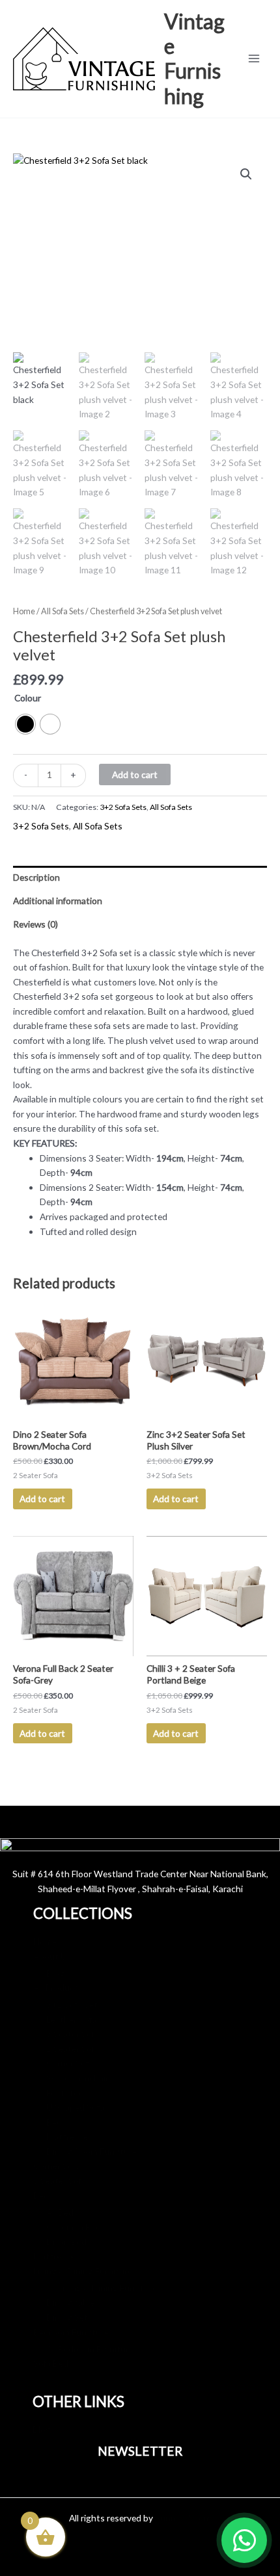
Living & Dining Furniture (83, 2271)
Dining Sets (69, 2317)
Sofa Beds (53, 2363)
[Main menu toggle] (254, 59)
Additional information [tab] (58, 901)
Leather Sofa (71, 2019)
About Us (52, 1956)
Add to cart (135, 774)
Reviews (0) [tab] (35, 924)
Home (24, 611)
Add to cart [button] (42, 1499)
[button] (246, 174)
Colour (28, 698)
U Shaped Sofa (75, 2107)
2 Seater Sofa (73, 2049)
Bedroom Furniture (71, 2332)
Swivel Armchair (77, 2078)
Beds (56, 2122)
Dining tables (73, 2302)
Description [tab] (36, 877)
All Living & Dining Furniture (102, 2288)
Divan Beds (69, 2242)
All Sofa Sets (63, 611)
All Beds (62, 2212)
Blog (55, 1973)
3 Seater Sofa (73, 2034)
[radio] (25, 724)
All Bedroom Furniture (90, 2349)
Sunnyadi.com (183, 2518)
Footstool (66, 2093)
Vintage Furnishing (194, 59)
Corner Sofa (70, 2063)
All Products (58, 1987)
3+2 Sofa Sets (123, 807)
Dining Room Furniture (91, 2151)
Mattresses (69, 2136)
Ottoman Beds (76, 2227)
